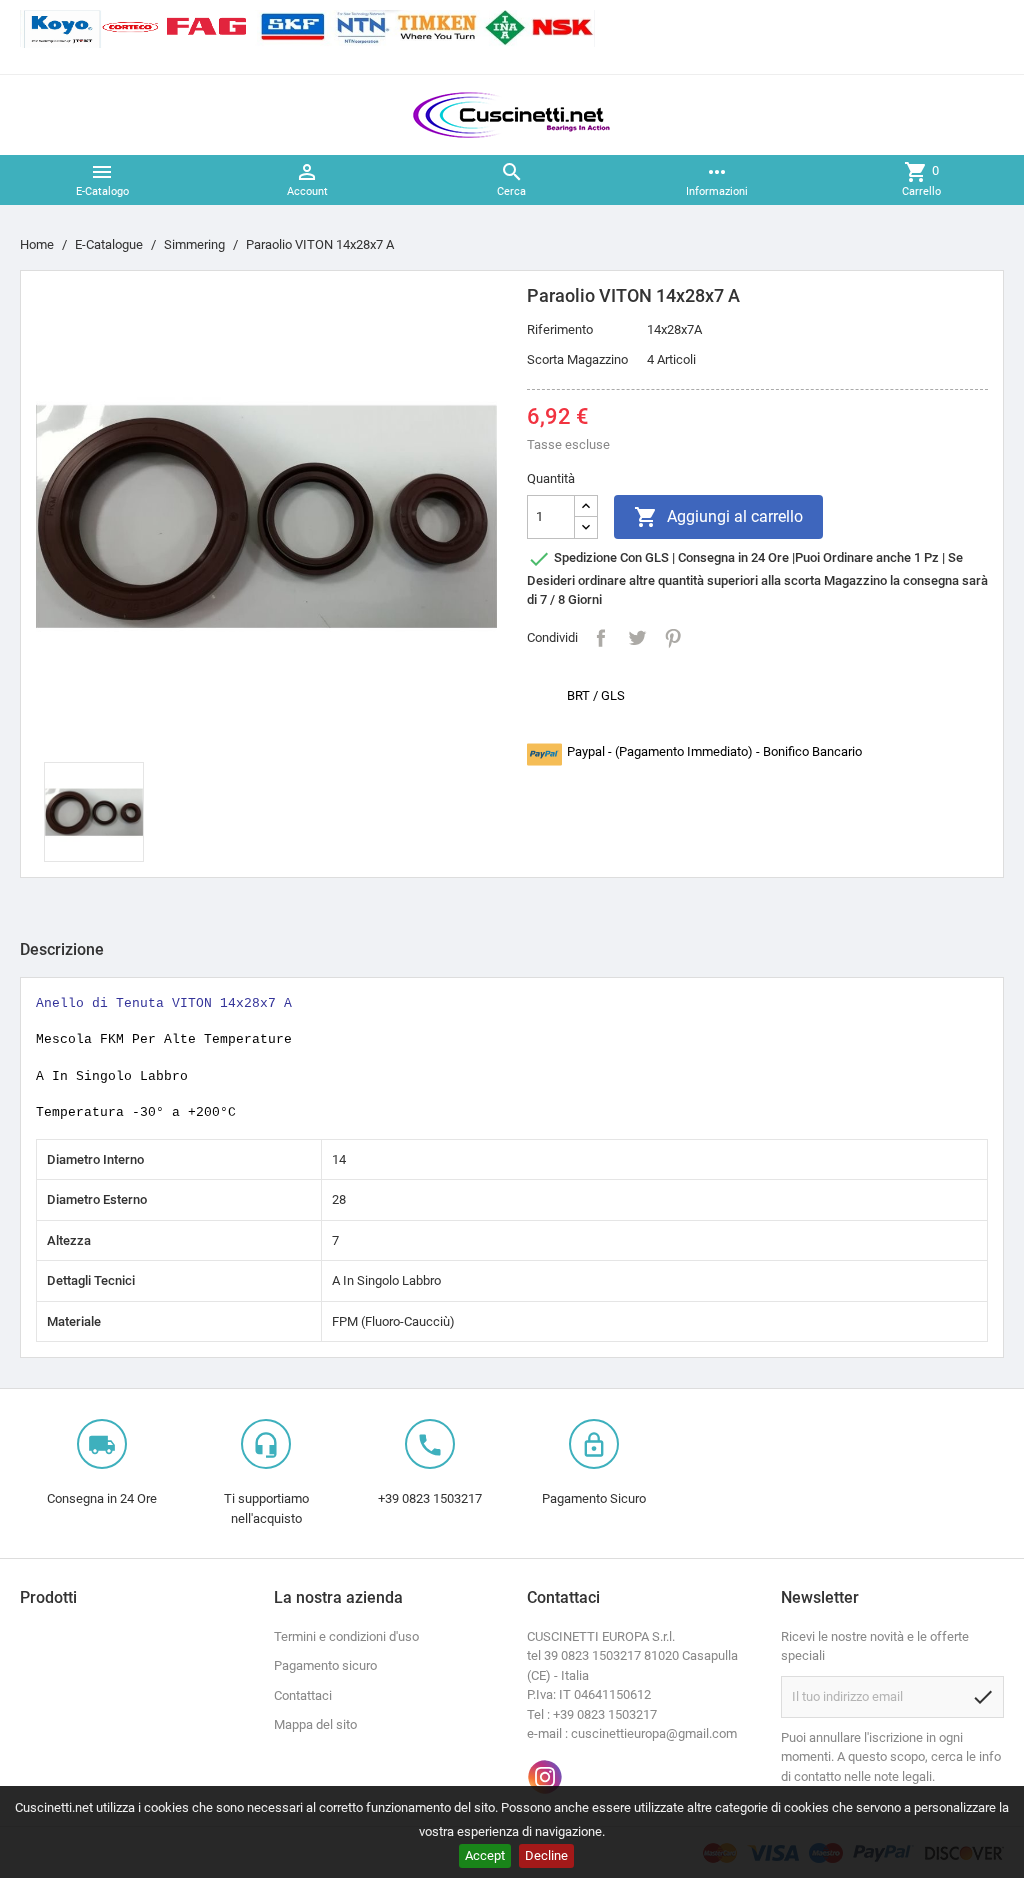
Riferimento (560, 329)
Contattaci (303, 1695)
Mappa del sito (315, 1724)
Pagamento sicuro (325, 1665)
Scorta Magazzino (577, 359)
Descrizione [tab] (62, 949)
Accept (485, 1855)
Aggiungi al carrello (718, 517)
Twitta (637, 638)
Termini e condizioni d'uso (346, 1636)
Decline (546, 1855)
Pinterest (673, 638)
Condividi (601, 638)
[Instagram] (545, 1777)
